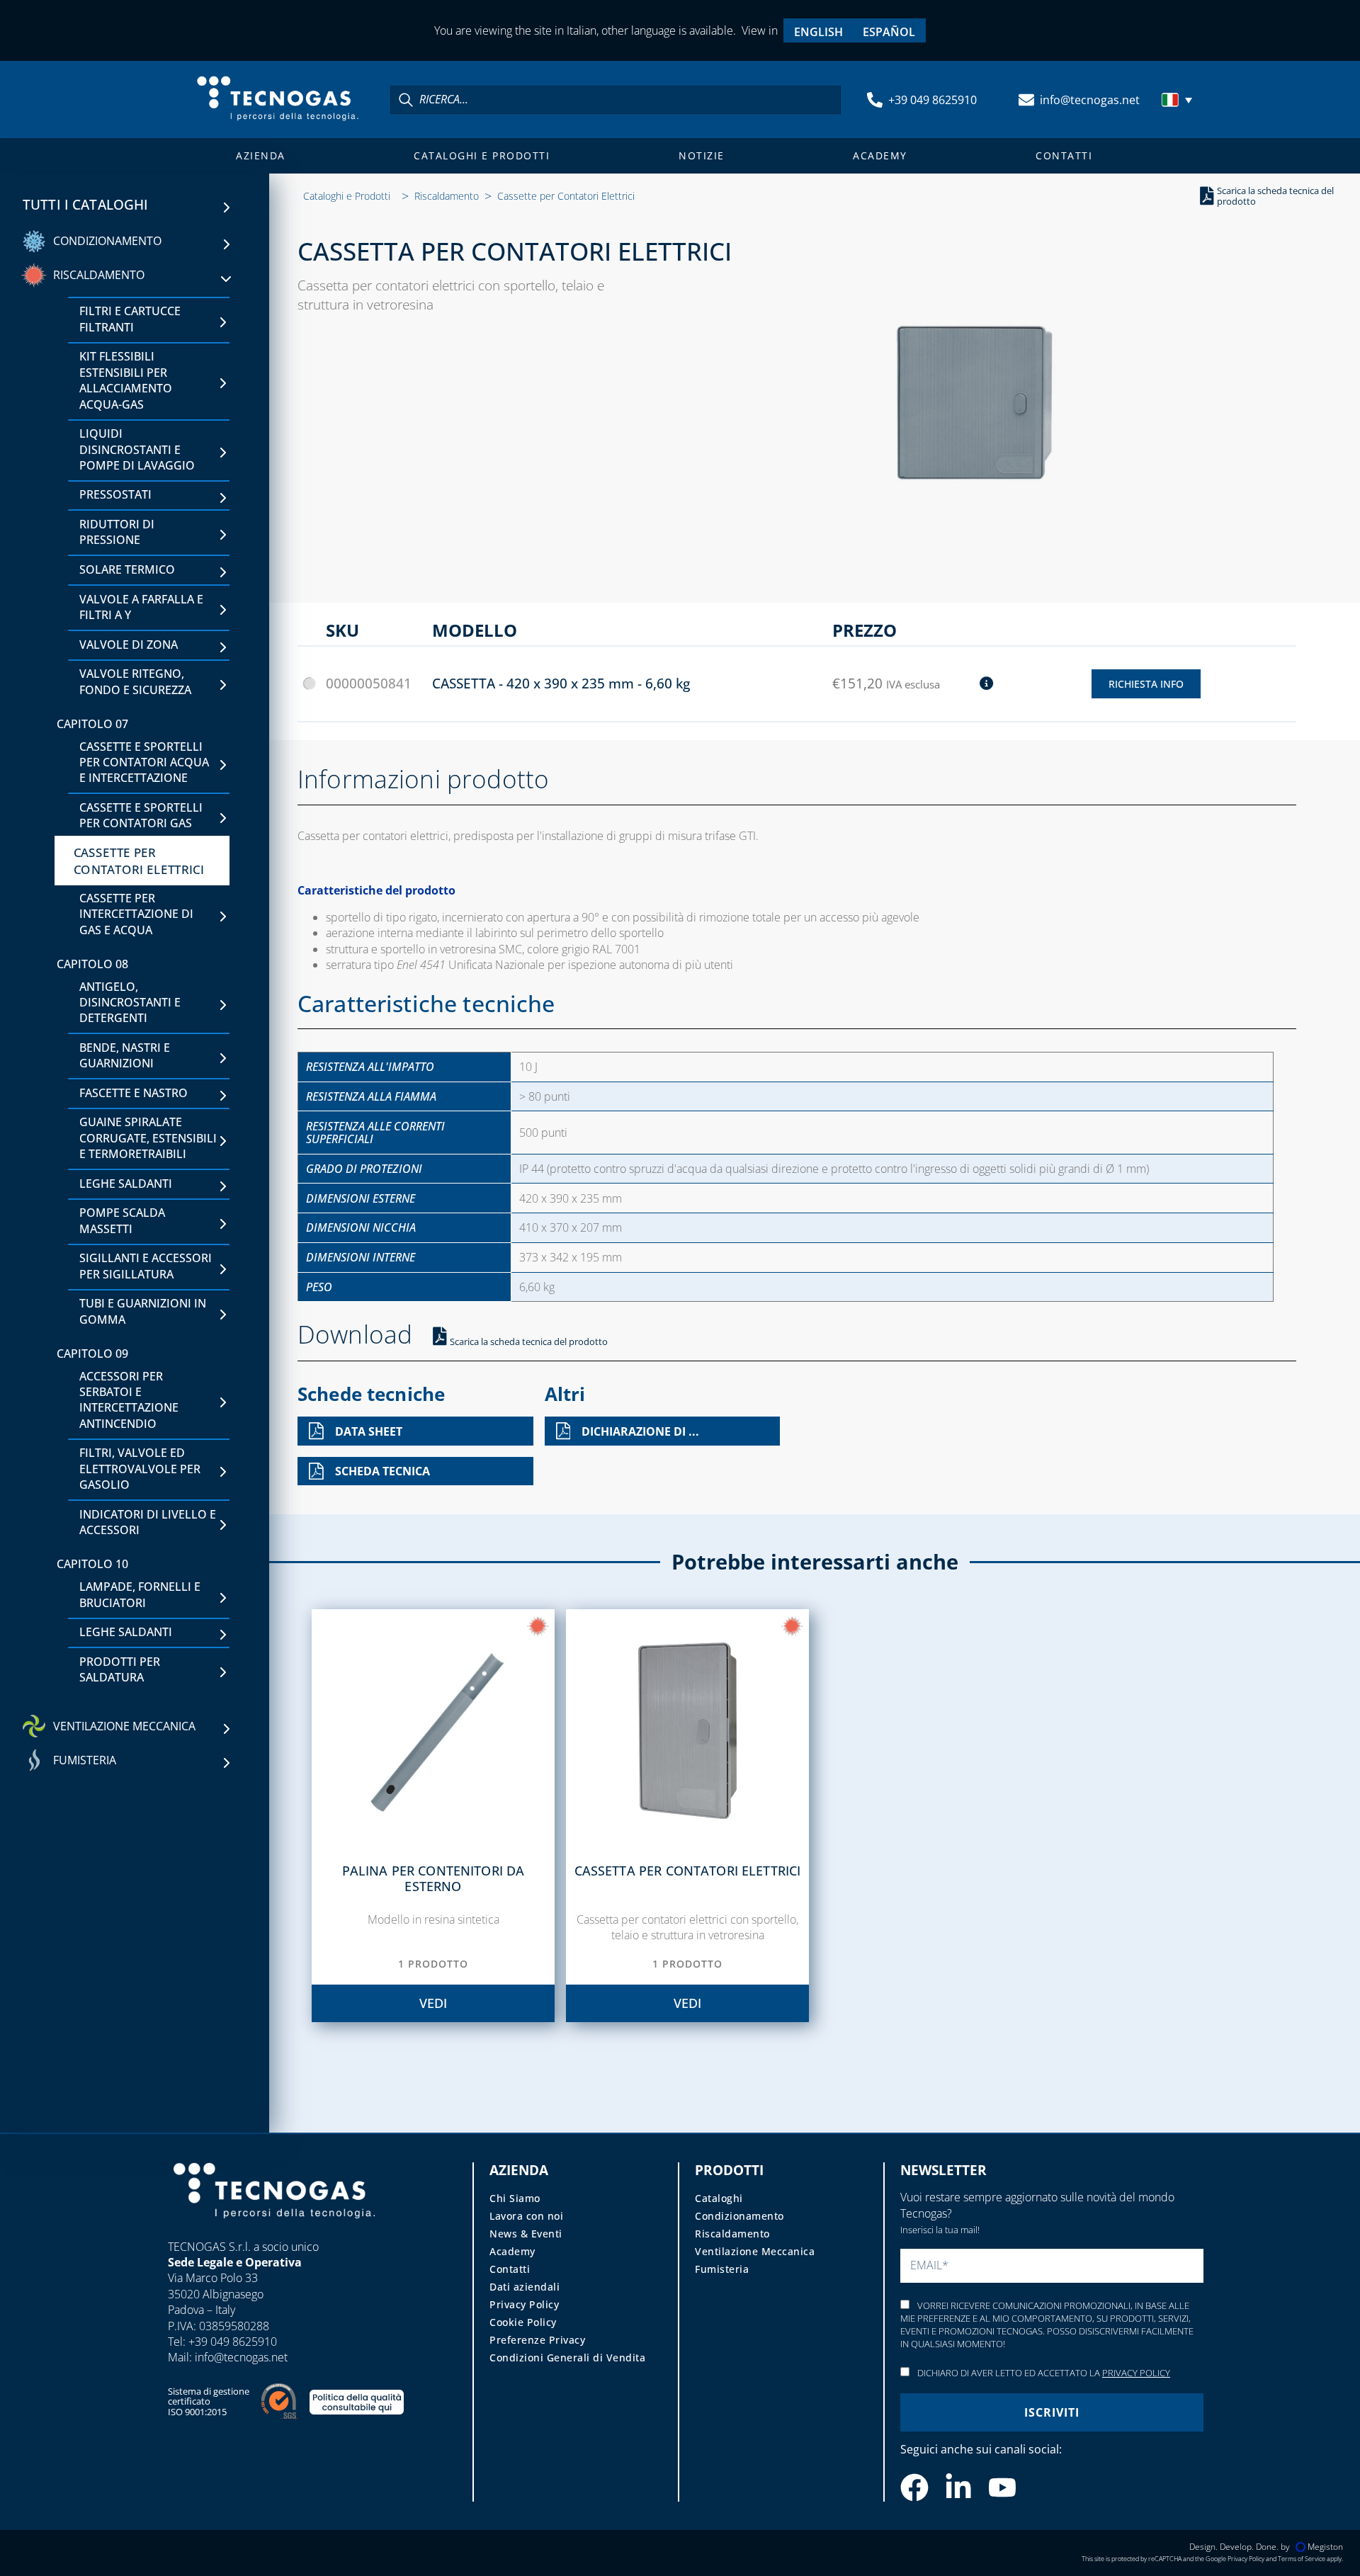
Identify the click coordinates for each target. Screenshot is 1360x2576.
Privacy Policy (524, 2304)
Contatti (1064, 155)
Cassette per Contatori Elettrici (566, 196)
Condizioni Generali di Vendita (567, 2357)
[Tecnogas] (274, 2232)
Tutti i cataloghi (86, 205)
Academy (880, 155)
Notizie (702, 155)
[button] (1179, 100)
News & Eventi (526, 2234)
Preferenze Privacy (537, 2340)
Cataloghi (719, 2198)
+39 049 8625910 (933, 100)
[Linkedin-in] (958, 2487)
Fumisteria (722, 2269)
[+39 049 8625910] (875, 100)
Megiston (1325, 2547)
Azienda (261, 155)
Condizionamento (739, 2216)
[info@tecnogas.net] (1026, 100)
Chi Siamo (515, 2198)
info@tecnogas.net (1090, 100)
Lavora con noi (526, 2216)
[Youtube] (1002, 2487)
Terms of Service (1302, 2559)
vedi (433, 2003)
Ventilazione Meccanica (755, 2251)
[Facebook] (914, 2487)
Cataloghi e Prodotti (482, 155)
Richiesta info (1146, 684)
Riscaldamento (447, 196)
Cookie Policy (523, 2322)
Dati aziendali (525, 2287)
